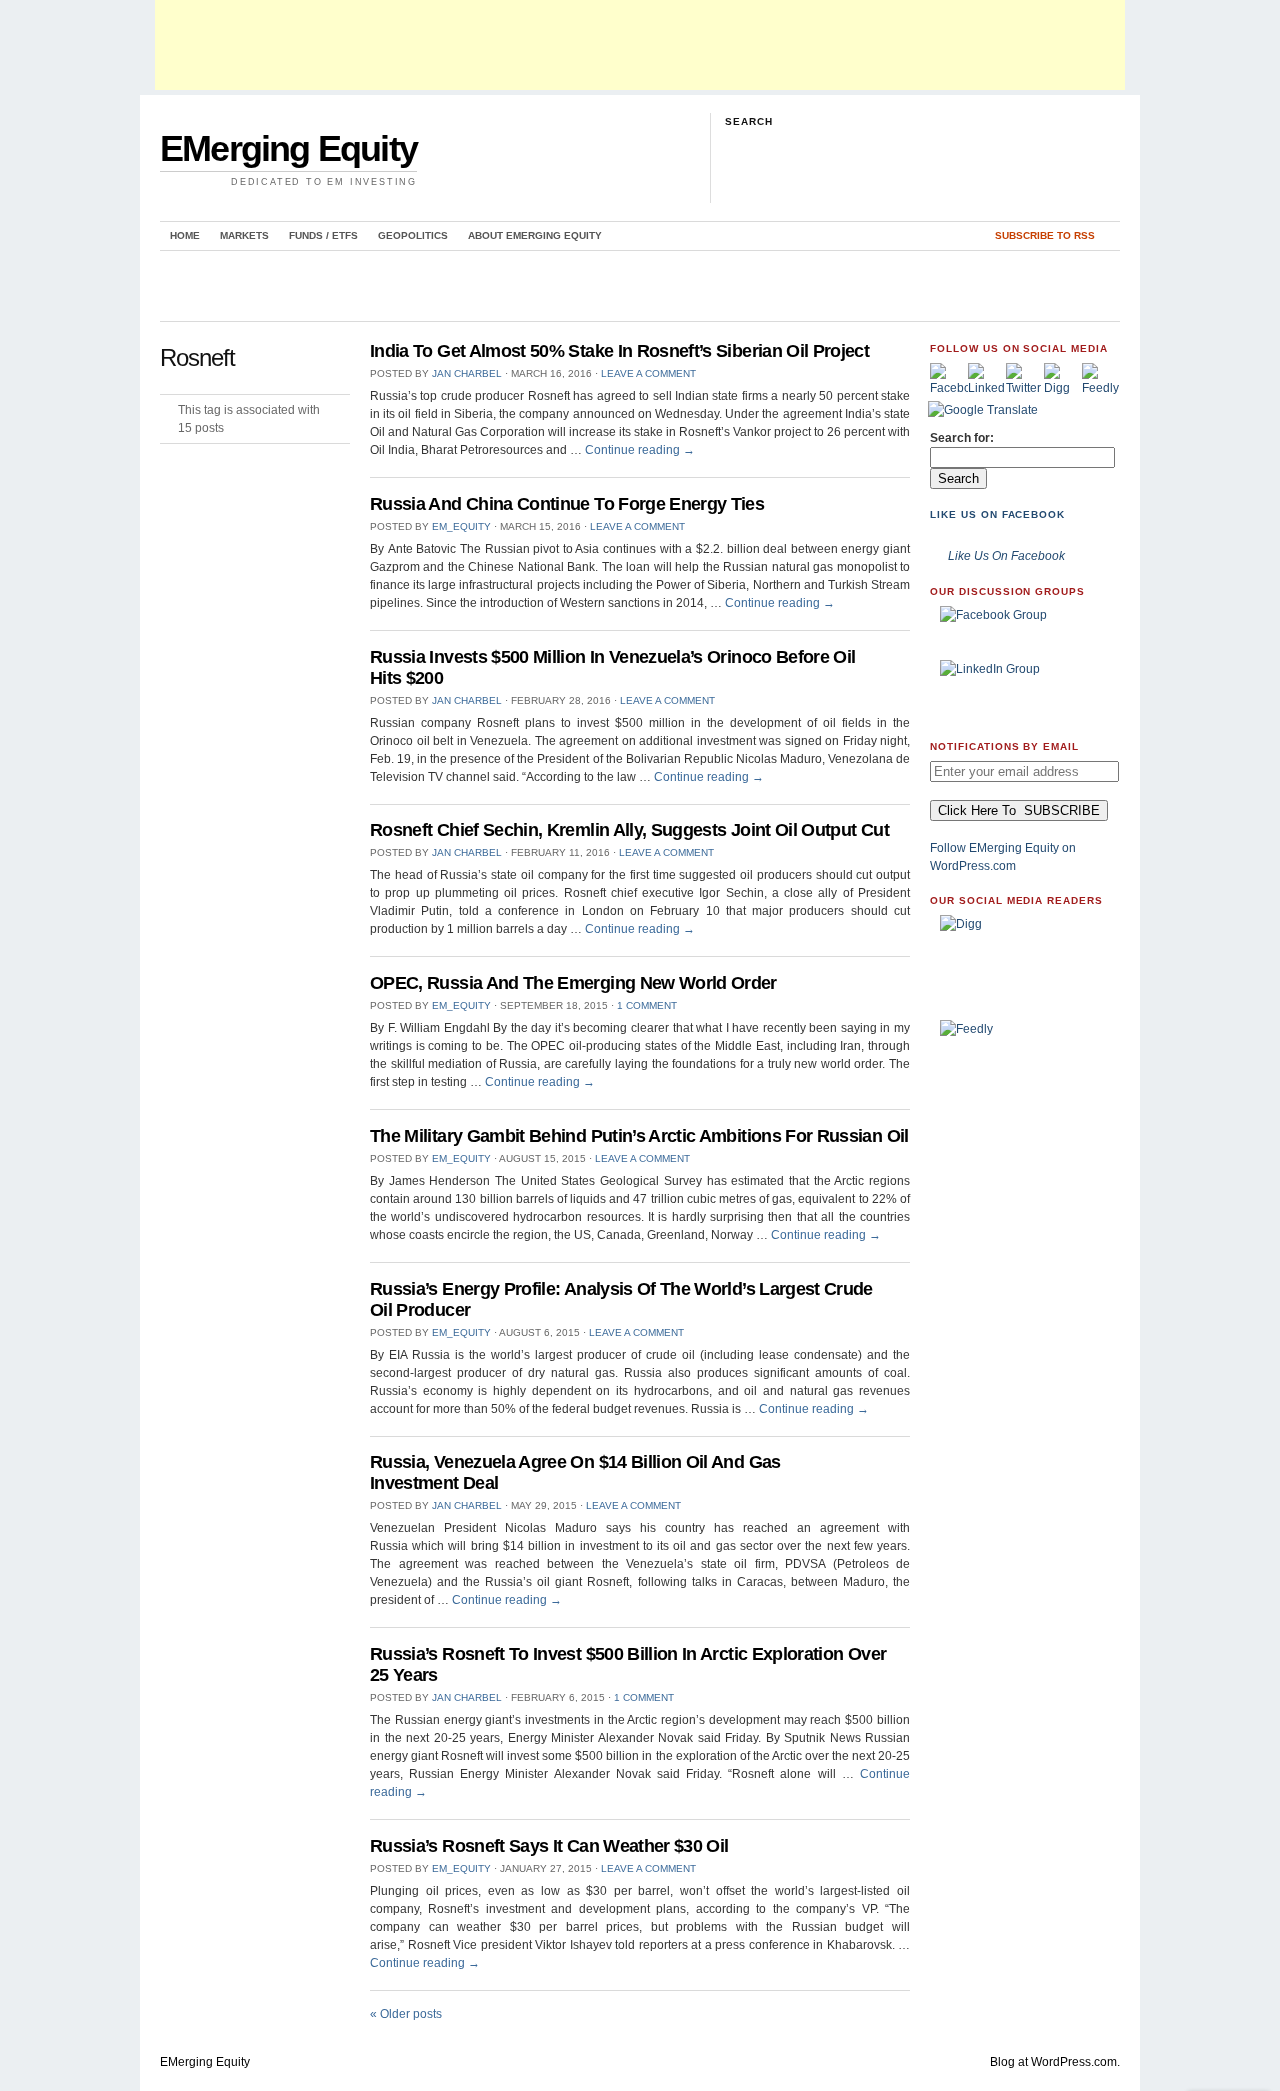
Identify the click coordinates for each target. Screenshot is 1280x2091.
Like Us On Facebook (997, 514)
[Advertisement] (640, 45)
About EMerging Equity (535, 235)
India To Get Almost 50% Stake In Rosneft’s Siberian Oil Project (619, 351)
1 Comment (647, 1005)
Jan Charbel (467, 373)
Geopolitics (413, 235)
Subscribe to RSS (1045, 235)
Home (185, 235)
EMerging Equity (288, 148)
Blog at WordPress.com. (1055, 2062)
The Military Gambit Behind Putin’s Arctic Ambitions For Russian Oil (639, 1136)
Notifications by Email (1004, 746)
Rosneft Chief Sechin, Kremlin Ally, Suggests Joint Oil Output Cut (629, 830)
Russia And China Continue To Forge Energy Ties (567, 504)
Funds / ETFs (323, 235)
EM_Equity (461, 526)
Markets (244, 235)
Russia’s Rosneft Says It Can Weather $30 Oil (549, 1846)
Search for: (962, 438)
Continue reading (640, 450)
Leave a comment (648, 373)
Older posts (406, 2014)
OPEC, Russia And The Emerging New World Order (573, 983)
